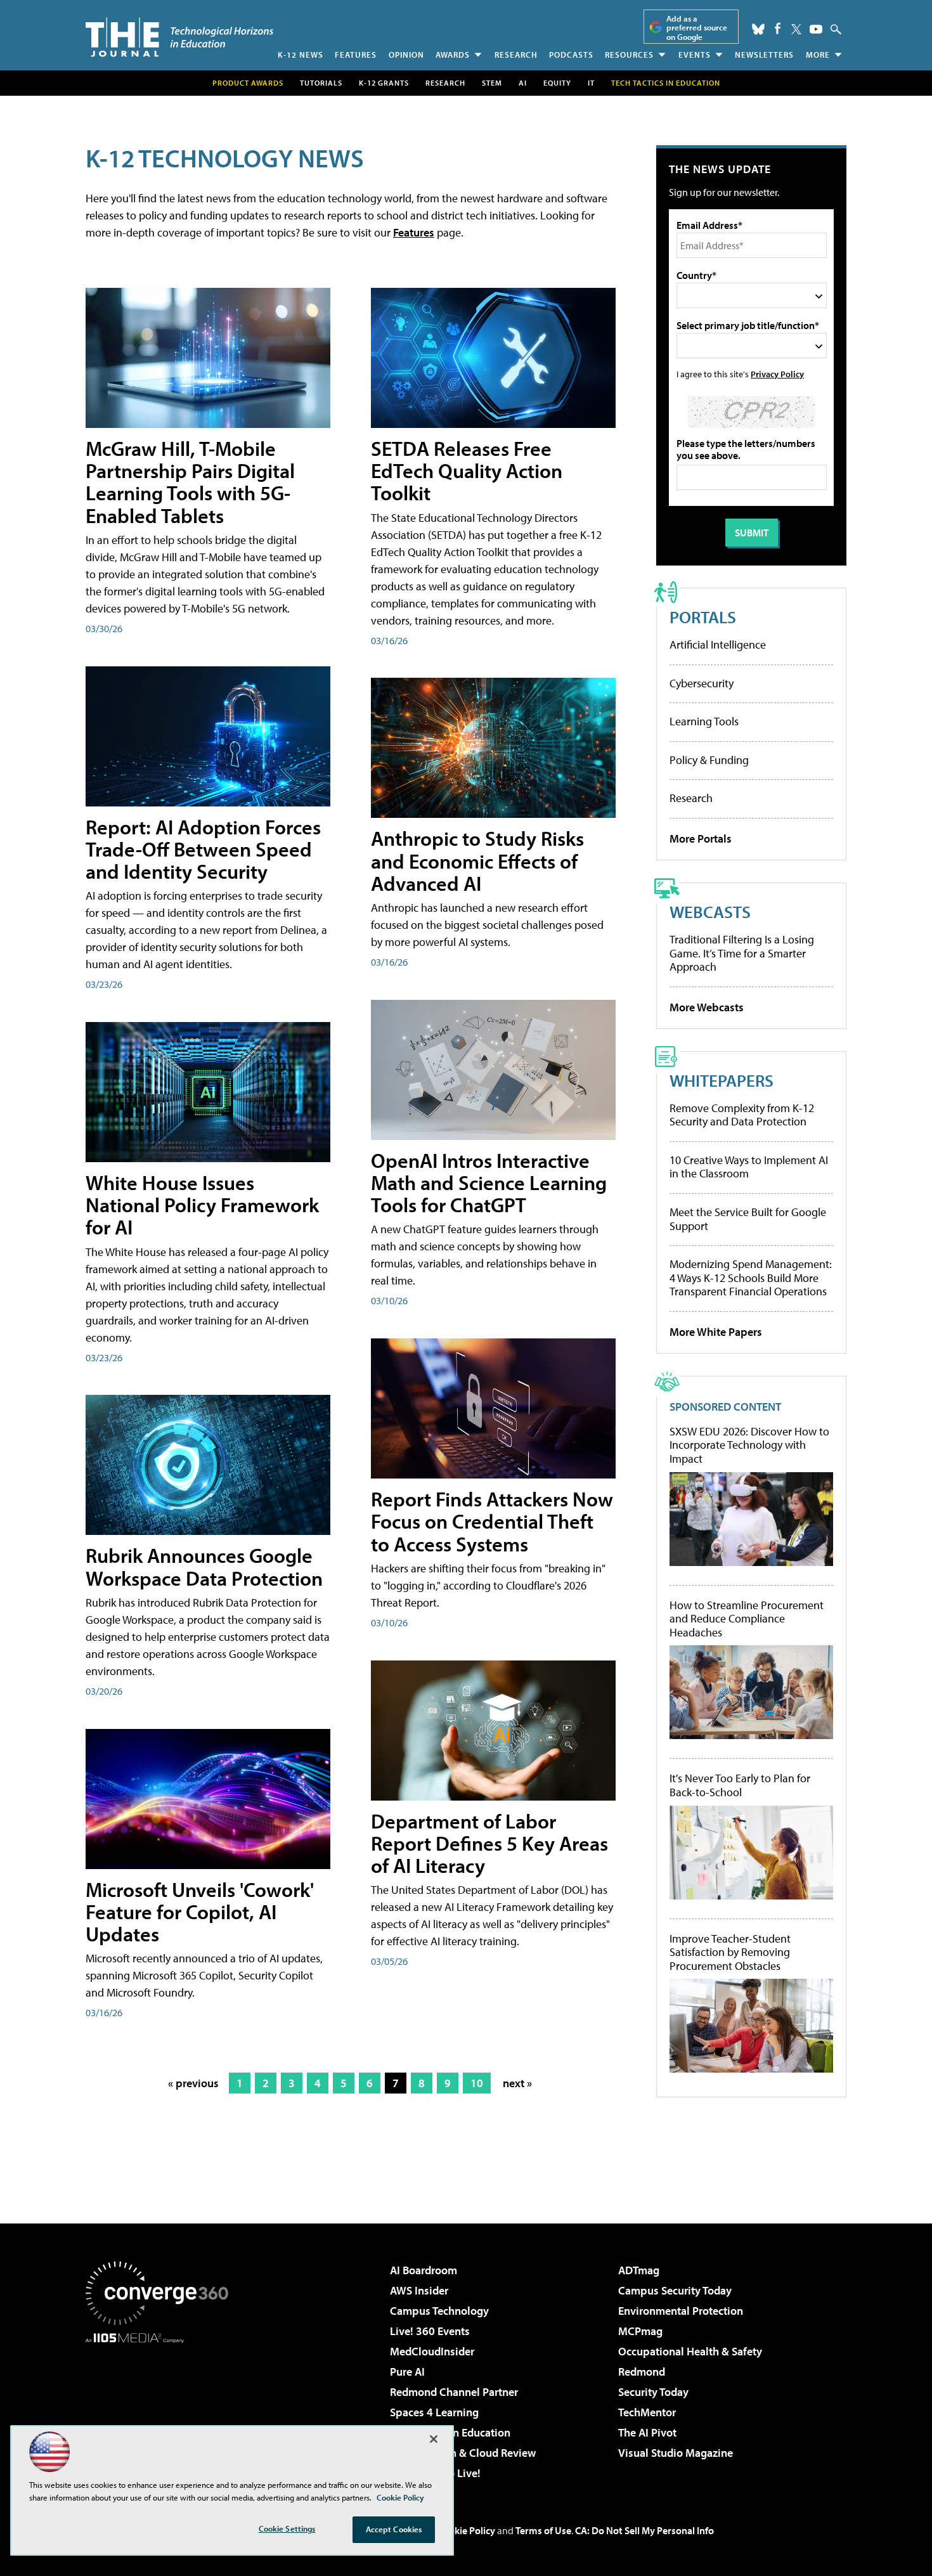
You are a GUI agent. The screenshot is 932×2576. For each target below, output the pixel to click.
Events (695, 55)
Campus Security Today (675, 2290)
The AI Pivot (647, 2432)
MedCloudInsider (432, 2351)
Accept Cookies (394, 2529)
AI (523, 83)
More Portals (701, 838)
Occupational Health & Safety (690, 2351)
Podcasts (571, 55)
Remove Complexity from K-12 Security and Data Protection (742, 1115)
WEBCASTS (710, 911)
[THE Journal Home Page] (179, 37)
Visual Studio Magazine (676, 2453)
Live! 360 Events (430, 2331)
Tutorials (321, 83)
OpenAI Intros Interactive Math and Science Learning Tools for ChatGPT (489, 1182)
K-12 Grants (384, 83)
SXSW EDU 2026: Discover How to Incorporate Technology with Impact (749, 1445)
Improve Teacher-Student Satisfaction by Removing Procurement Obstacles (730, 1952)
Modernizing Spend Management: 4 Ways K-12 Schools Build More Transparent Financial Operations (751, 1278)
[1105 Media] (162, 2408)
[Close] (434, 2439)
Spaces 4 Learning (434, 2412)
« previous (193, 2083)
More (818, 55)
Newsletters (764, 55)
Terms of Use (543, 2530)
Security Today (653, 2392)
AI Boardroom (424, 2270)
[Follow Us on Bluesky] (758, 29)
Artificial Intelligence (718, 644)
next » (517, 2083)
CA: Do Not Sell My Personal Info (644, 2530)
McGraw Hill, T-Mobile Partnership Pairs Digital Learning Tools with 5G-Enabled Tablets (190, 482)
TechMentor (647, 2412)
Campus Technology (439, 2311)
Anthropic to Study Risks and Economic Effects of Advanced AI (477, 860)
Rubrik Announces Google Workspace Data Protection (204, 1566)
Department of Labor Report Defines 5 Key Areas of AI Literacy (489, 1843)
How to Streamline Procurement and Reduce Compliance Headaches (747, 1619)
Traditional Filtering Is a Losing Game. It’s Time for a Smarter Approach (742, 953)
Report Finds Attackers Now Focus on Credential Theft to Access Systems (492, 1521)
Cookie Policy (466, 2530)
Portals (703, 617)
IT (591, 83)
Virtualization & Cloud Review (463, 2453)
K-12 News (301, 55)
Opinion (406, 55)
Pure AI (407, 2372)
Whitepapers (722, 1080)
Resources (629, 55)
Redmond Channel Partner (454, 2392)
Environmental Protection (681, 2311)
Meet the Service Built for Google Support (748, 1219)
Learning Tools (704, 721)
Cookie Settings (287, 2528)
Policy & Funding (709, 760)
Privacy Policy (777, 374)
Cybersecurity (702, 683)
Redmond (642, 2372)
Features (356, 55)
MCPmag (640, 2331)
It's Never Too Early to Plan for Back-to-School (740, 1785)
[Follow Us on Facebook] (778, 28)
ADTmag (639, 2270)
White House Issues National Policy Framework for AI (202, 1205)
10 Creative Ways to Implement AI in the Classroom (749, 1167)
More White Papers (716, 1332)
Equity (557, 83)
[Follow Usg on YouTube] (816, 29)
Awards (453, 55)
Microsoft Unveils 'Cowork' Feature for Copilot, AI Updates (200, 1912)
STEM (492, 83)
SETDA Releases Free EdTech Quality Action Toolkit (467, 470)
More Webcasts (707, 1007)
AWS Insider (419, 2290)
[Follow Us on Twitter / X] (796, 29)
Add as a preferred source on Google (697, 28)
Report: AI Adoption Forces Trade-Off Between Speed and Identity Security (203, 849)
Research (516, 55)
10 (477, 2083)
